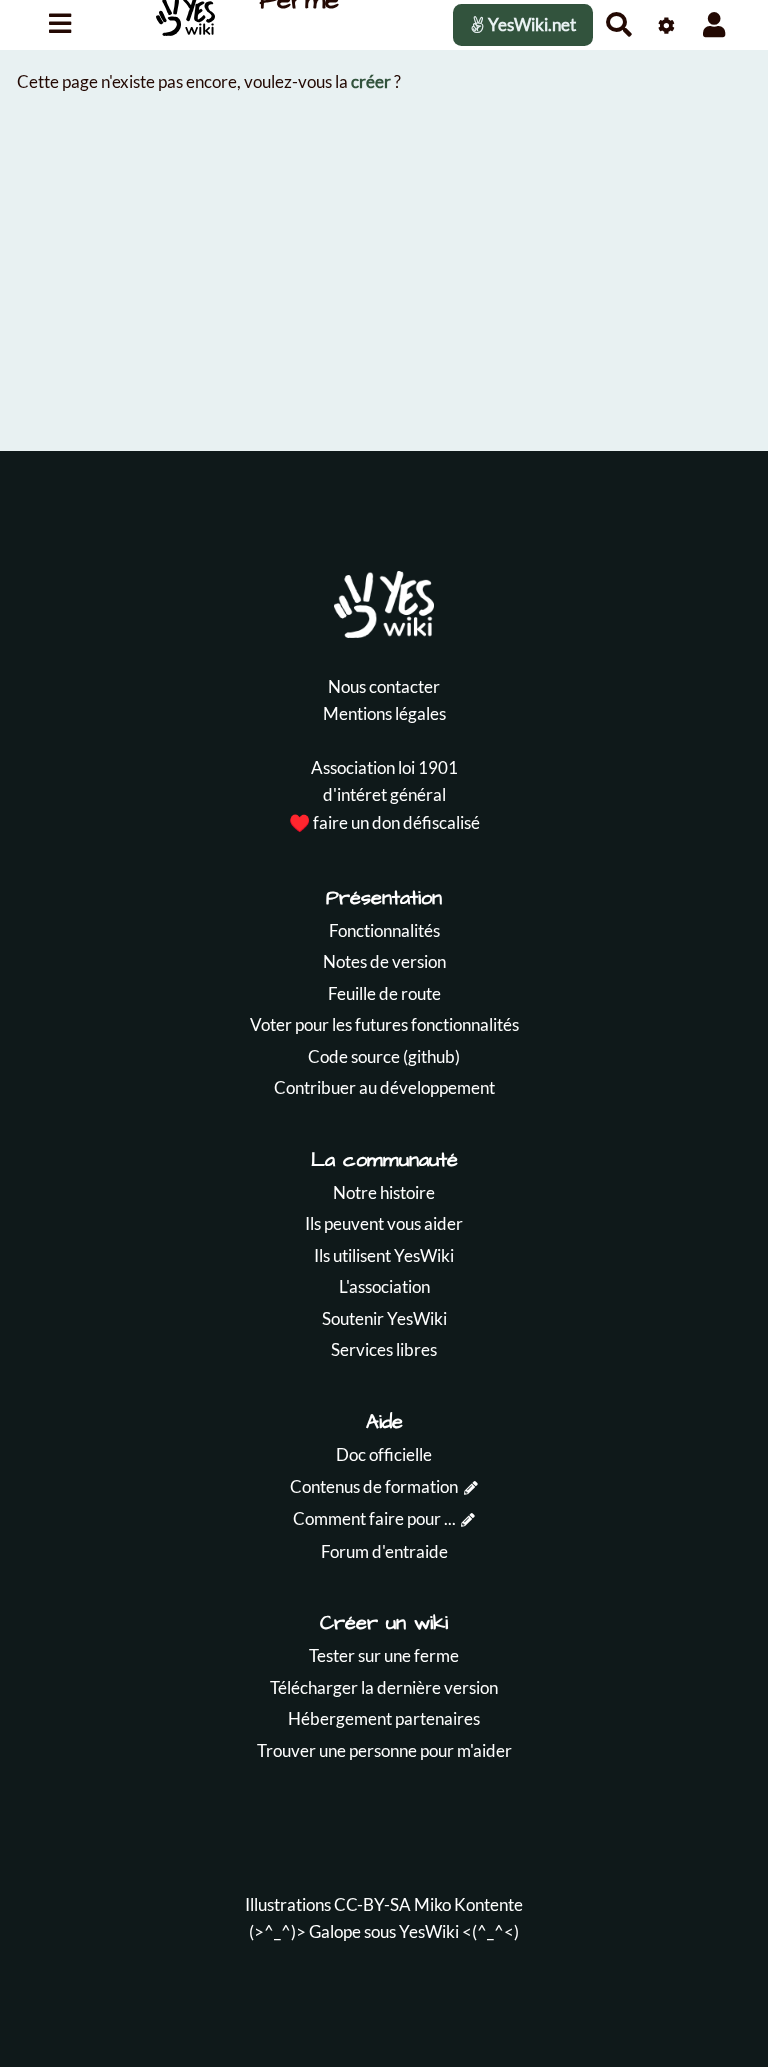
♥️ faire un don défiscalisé (384, 822)
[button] (714, 24)
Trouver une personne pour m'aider (384, 1750)
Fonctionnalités (384, 930)
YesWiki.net (530, 24)
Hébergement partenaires (384, 1718)
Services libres (384, 1349)
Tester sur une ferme (384, 1655)
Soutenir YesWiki (384, 1318)
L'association (384, 1286)
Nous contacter (384, 686)
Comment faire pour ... (374, 1518)
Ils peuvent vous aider (384, 1223)
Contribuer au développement (384, 1087)
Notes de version (384, 961)
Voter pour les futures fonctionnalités (384, 1024)
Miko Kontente (468, 1904)
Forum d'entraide (384, 1551)
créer (371, 81)
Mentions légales (384, 713)
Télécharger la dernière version (384, 1687)
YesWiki (429, 1931)
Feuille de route (384, 993)
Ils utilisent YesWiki (384, 1255)
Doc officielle (384, 1454)
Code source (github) (384, 1056)
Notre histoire (384, 1192)
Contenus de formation (374, 1486)
